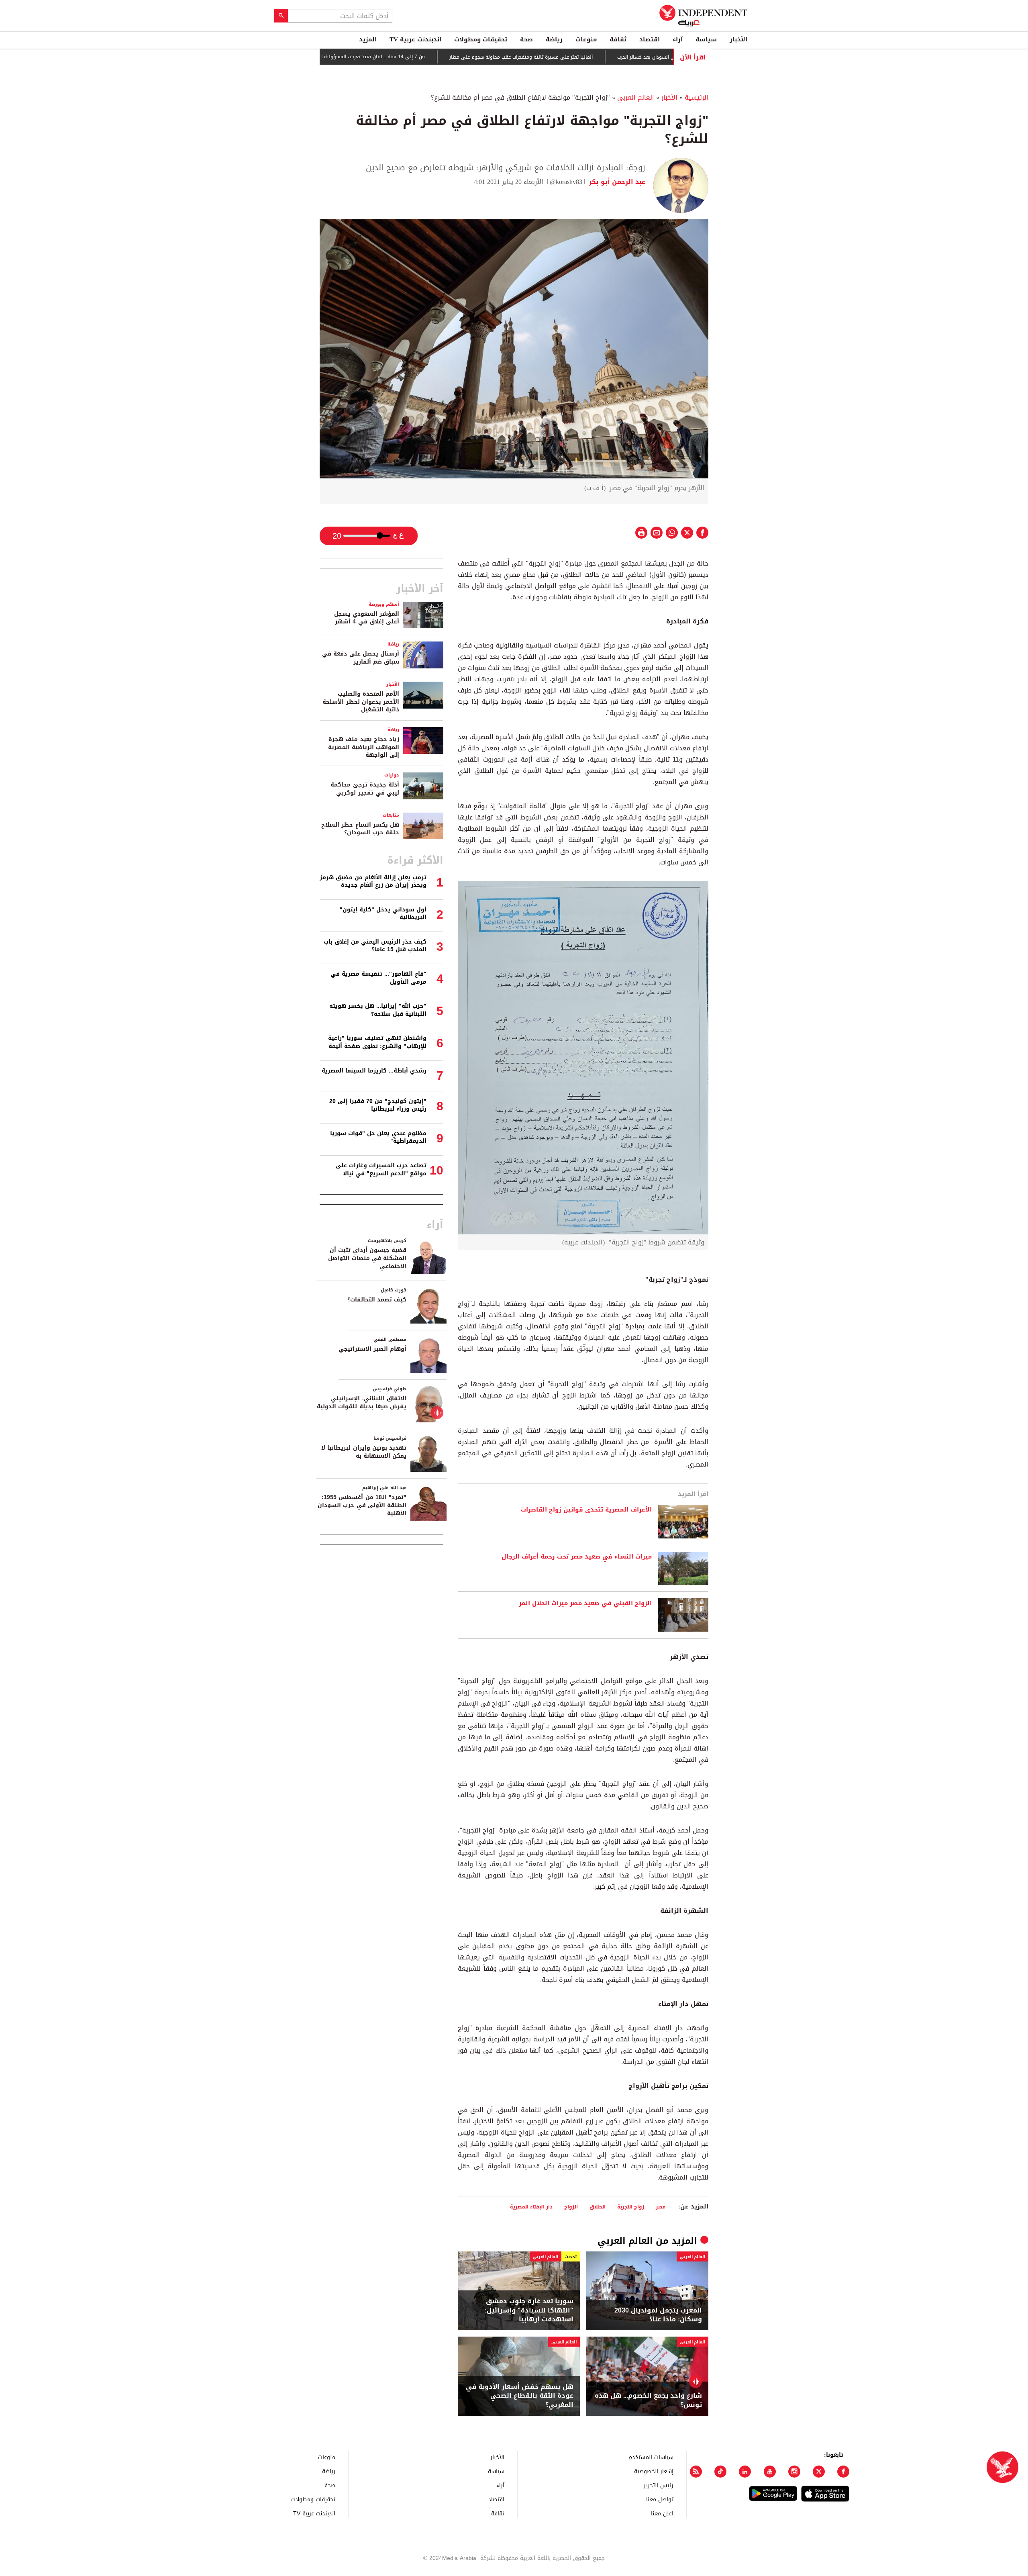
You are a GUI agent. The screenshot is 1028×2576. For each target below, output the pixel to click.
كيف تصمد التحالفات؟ (377, 1300)
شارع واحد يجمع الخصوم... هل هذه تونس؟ (648, 2400)
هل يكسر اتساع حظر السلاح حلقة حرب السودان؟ (360, 829)
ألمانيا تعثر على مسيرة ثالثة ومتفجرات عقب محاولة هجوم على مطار (586, 57)
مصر (661, 2207)
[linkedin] (745, 2472)
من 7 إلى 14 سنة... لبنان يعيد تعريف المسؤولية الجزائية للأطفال (423, 57)
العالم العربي (636, 97)
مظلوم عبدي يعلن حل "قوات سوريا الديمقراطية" (378, 1137)
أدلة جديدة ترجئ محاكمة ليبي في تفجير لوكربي (365, 789)
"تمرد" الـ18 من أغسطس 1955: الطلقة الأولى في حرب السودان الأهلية (362, 1505)
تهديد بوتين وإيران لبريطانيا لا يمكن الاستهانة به (364, 1452)
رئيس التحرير (659, 2485)
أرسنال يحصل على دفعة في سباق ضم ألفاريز (361, 658)
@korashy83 (566, 182)
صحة (526, 39)
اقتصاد (650, 39)
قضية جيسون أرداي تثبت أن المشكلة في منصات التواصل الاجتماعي (367, 1258)
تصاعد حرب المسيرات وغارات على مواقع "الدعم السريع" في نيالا (381, 1170)
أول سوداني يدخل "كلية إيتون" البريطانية (383, 914)
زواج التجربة (631, 2207)
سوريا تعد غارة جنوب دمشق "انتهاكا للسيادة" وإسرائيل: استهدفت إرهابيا (529, 2310)
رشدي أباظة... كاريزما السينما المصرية (374, 1071)
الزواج (571, 2207)
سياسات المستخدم (651, 2457)
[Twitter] (819, 2472)
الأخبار (738, 39)
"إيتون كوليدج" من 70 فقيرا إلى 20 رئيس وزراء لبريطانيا (378, 1105)
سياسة (706, 39)
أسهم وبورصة (384, 604)
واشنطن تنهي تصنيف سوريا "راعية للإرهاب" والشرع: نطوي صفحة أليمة (377, 1042)
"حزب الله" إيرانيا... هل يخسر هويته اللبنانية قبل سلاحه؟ (378, 1010)
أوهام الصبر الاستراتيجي (372, 1349)
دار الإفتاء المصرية (531, 2207)
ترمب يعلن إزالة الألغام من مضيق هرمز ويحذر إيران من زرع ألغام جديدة (373, 881)
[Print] (641, 533)
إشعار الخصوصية (654, 2471)
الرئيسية (697, 97)
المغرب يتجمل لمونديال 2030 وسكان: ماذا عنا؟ (658, 2315)
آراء (678, 39)
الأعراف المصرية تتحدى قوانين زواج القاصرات (586, 1510)
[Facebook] (843, 2472)
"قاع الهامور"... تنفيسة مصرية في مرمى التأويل (378, 978)
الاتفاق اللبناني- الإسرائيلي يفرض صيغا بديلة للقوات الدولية (362, 1402)
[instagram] (794, 2472)
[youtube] (770, 2472)
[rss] (696, 2472)
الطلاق (598, 2207)
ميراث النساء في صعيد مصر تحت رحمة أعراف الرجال (577, 1557)
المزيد (368, 39)
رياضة (554, 39)
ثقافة (618, 39)
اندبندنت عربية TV (415, 39)
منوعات (586, 39)
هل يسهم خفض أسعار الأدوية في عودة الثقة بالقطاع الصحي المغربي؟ (520, 2396)
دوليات (392, 775)
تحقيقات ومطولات (481, 39)
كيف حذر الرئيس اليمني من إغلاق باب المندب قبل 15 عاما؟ (375, 946)
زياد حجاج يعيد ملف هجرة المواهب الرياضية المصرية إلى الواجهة (364, 747)
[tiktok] (720, 2472)
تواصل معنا (660, 2499)
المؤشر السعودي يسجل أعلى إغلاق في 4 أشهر (367, 618)
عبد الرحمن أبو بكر (616, 182)
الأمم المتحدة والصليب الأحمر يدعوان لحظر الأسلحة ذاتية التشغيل (361, 702)
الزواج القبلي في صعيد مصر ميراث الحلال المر (585, 1604)
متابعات (391, 815)
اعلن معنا (662, 2513)
